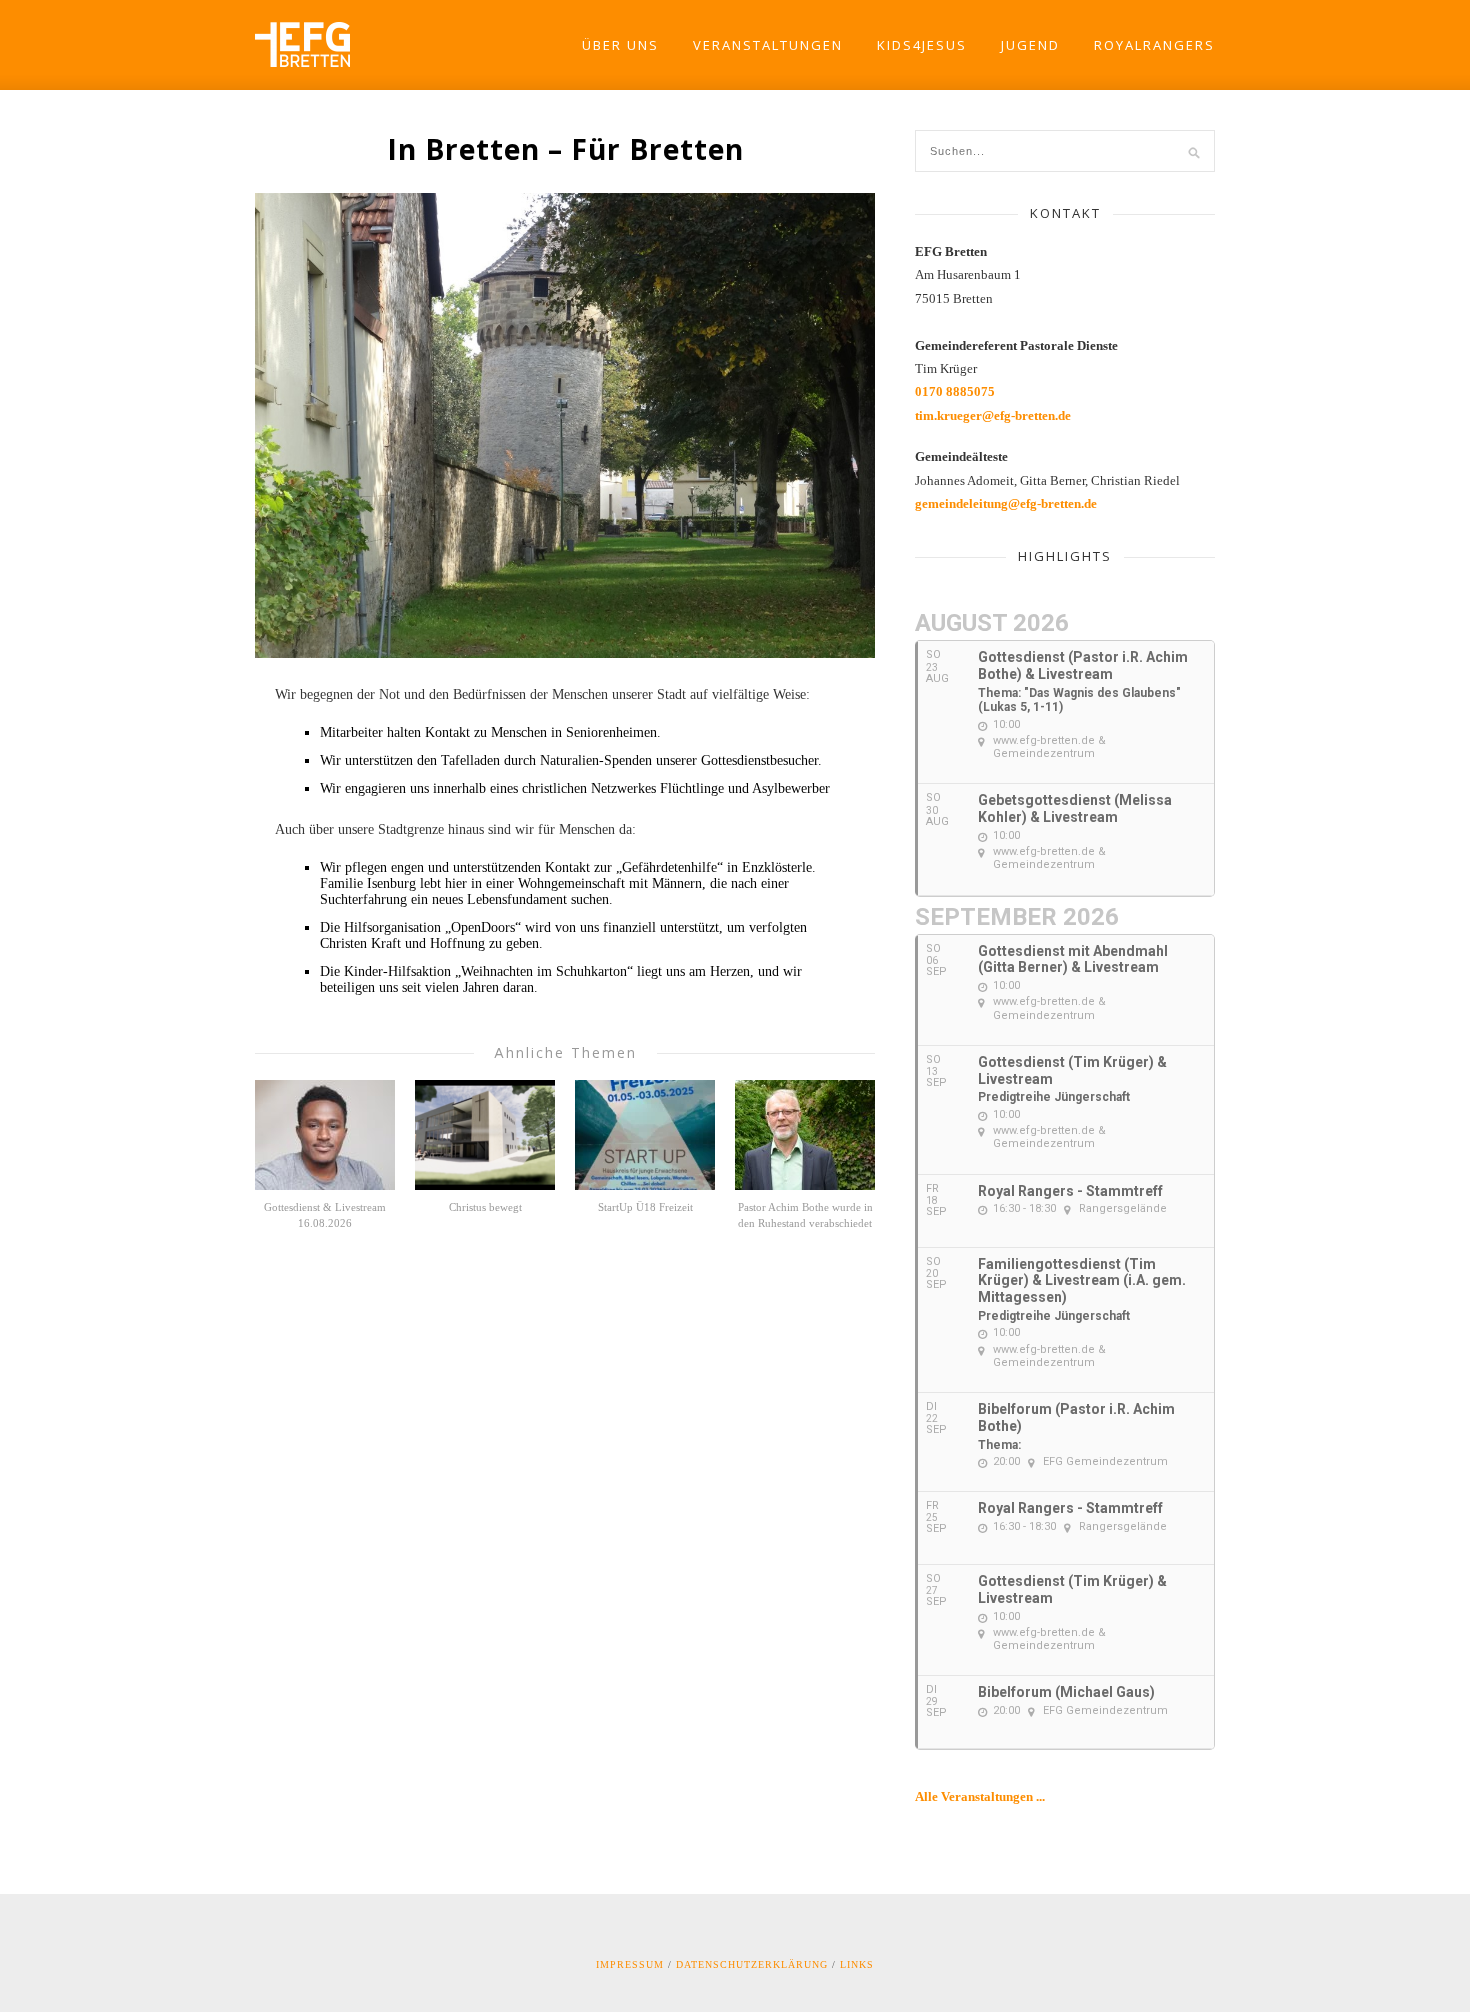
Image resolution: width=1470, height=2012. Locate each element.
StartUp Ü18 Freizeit (645, 1207)
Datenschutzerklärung (752, 1964)
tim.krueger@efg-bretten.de (993, 415)
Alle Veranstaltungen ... (980, 1796)
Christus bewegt (485, 1207)
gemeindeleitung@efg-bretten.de (1006, 503)
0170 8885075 (955, 391)
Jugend (1030, 45)
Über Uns (620, 45)
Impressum (630, 1964)
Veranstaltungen (768, 45)
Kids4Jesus (922, 45)
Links (857, 1964)
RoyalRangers (1154, 45)
